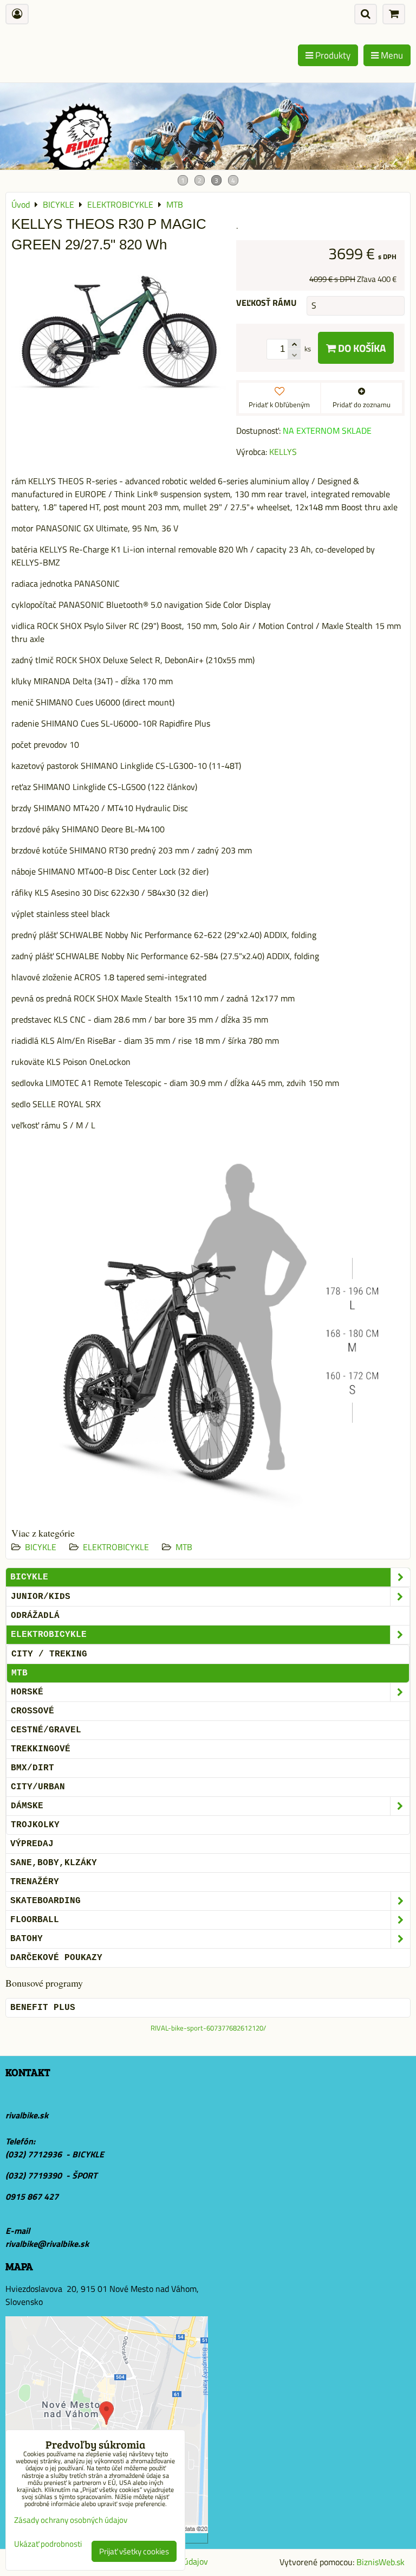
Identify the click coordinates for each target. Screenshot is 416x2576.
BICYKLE (41, 1547)
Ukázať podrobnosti (48, 2544)
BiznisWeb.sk (381, 2562)
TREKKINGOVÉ (41, 1749)
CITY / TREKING (49, 1654)
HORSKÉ (27, 1692)
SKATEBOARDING (45, 1901)
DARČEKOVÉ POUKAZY (56, 1958)
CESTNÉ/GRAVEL (46, 1730)
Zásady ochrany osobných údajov (71, 2520)
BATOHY (27, 1939)
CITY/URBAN (38, 1787)
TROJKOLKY (35, 1825)
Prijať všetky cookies (134, 2551)
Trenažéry (35, 1882)
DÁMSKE (27, 1806)
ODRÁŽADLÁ (35, 1616)
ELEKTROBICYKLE (116, 1547)
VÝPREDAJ (32, 1844)
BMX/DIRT (32, 1768)
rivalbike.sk (27, 2115)
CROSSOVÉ (32, 1711)
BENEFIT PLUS (43, 2008)
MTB (184, 1547)
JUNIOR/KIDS (41, 1597)
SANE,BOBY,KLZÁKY (54, 1863)
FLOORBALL (35, 1920)
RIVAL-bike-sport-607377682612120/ (208, 2028)
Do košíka (361, 348)
